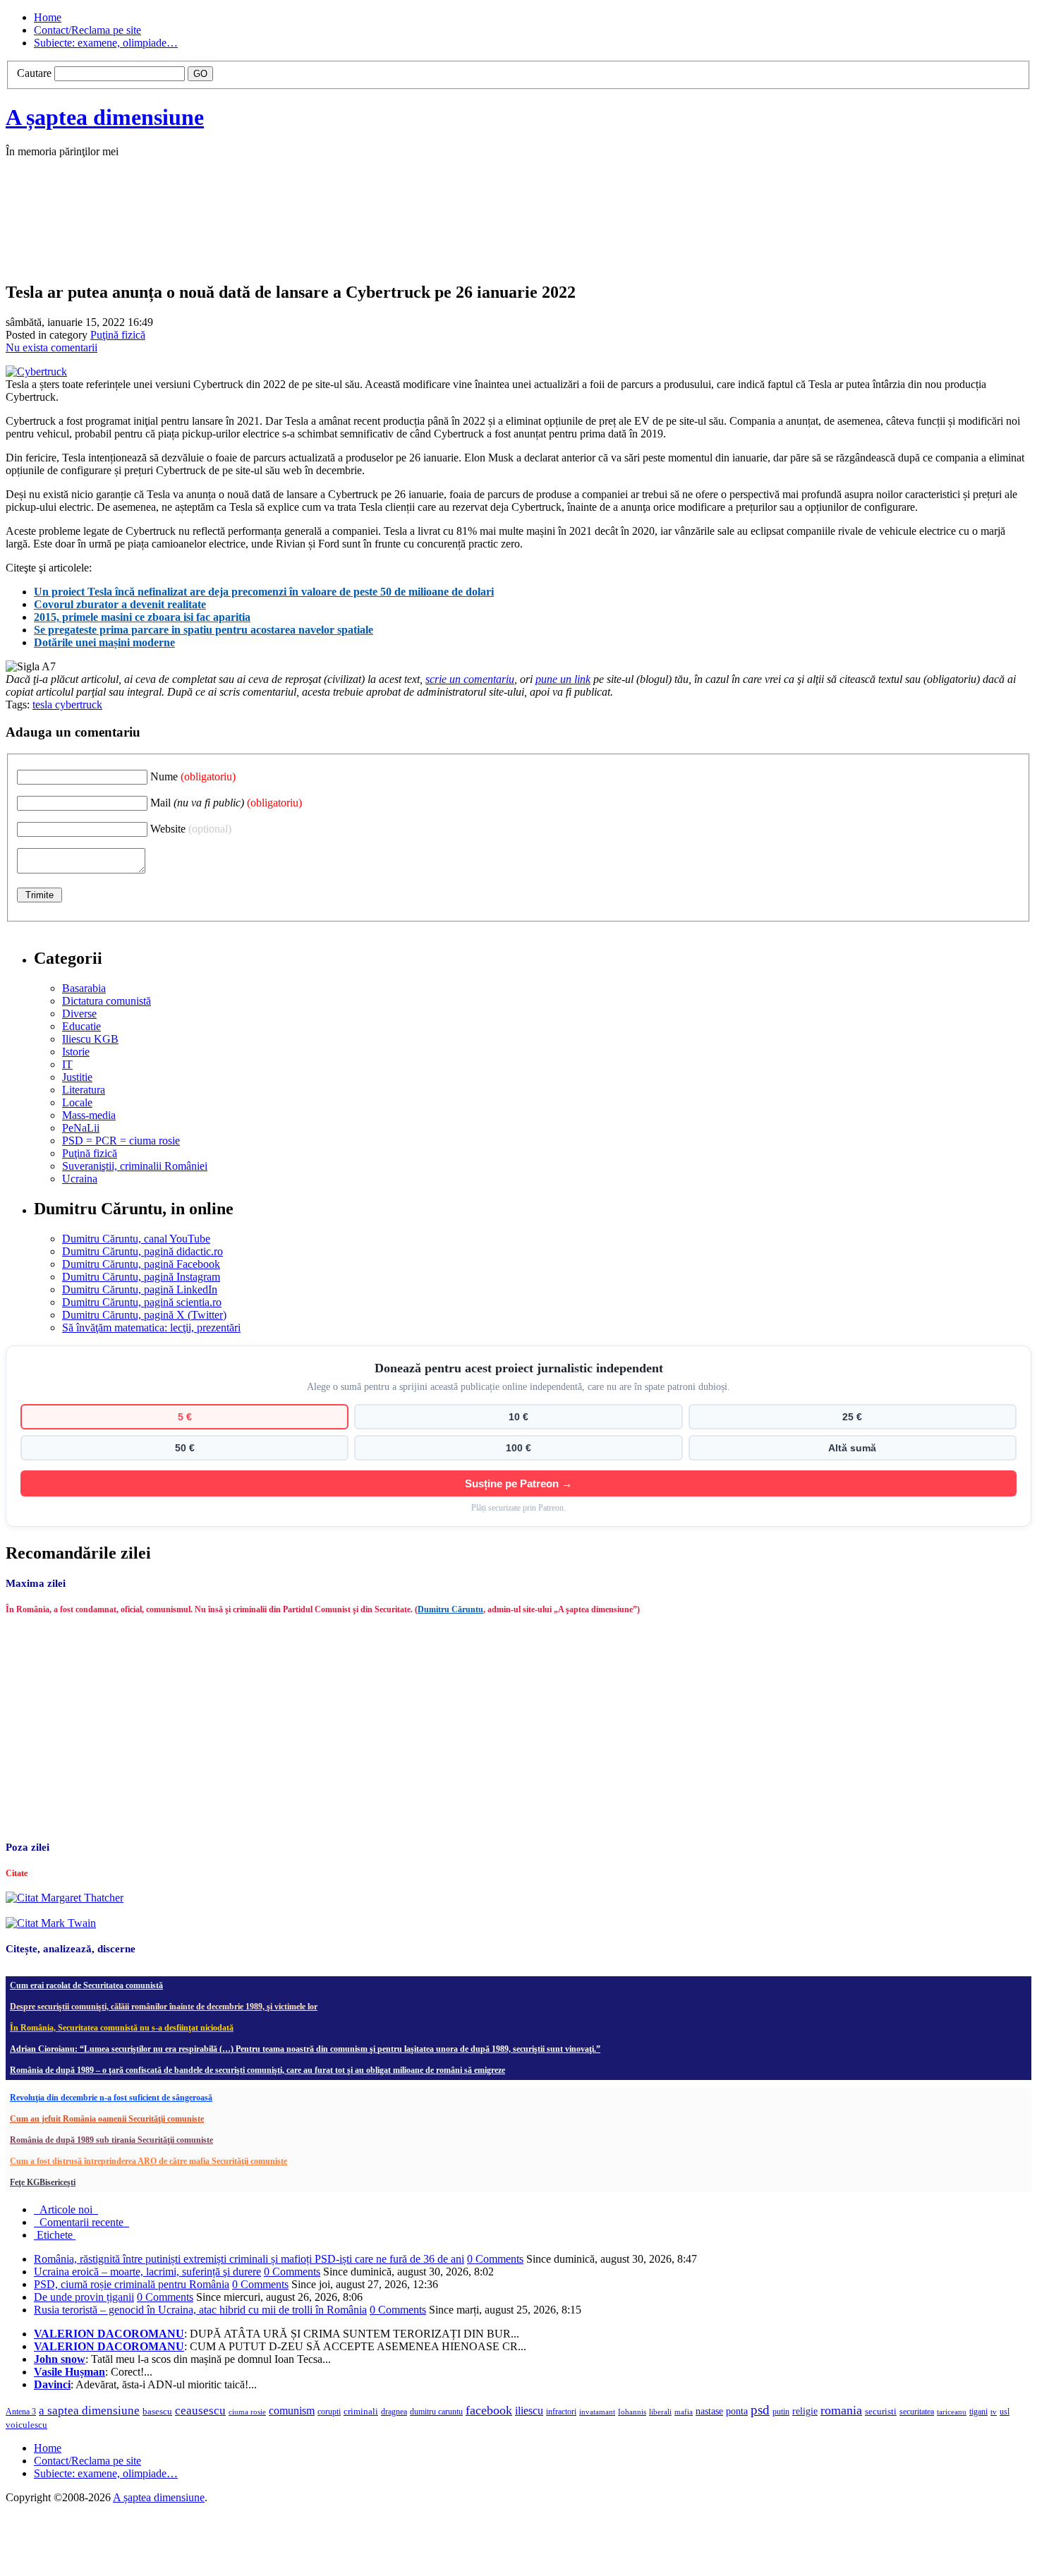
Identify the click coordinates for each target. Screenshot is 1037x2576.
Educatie (81, 1026)
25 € (852, 1417)
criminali (361, 2412)
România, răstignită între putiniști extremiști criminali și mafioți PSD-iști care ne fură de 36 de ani (249, 2259)
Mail (226, 803)
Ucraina (80, 1179)
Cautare (34, 73)
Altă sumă (852, 1448)
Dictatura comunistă (107, 1001)
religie (805, 2411)
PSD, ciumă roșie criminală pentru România (132, 2284)
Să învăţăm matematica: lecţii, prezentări (151, 1328)
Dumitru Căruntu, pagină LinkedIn (140, 1289)
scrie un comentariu (470, 679)
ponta (737, 2411)
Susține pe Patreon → (518, 1483)
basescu (157, 2412)
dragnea (394, 2412)
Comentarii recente (81, 2222)
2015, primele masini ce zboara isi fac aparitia (142, 617)
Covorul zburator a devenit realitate (120, 604)
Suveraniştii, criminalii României (135, 1166)
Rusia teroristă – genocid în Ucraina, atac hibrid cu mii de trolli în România (200, 2310)
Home (48, 17)
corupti (329, 2412)
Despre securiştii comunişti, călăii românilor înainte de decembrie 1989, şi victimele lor (164, 2007)
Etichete (55, 2235)
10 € (518, 1417)
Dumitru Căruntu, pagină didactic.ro (142, 1251)
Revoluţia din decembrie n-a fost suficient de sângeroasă (111, 2098)
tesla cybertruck (67, 705)
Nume (193, 776)
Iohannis (632, 2412)
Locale (77, 1102)
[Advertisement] (217, 234)
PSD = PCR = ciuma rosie (121, 1141)
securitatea (917, 2412)
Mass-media (89, 1115)
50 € (185, 1448)
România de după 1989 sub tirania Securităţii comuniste (111, 2140)
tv (994, 2412)
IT (67, 1064)
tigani (978, 2412)
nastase (709, 2411)
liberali (660, 2412)
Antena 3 (21, 2412)
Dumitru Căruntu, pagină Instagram (141, 1277)
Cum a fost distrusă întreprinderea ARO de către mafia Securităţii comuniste (148, 2161)
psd (760, 2410)
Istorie (76, 1052)
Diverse (79, 1014)
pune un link (563, 679)
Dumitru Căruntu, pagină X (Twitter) (144, 1315)
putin (781, 2412)
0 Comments (495, 2259)
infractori (561, 2412)
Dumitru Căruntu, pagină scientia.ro (142, 1302)
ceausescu (200, 2411)
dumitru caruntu (436, 2412)
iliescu (529, 2411)
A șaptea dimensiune (105, 117)
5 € (185, 1417)
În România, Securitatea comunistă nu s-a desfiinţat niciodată (122, 2028)
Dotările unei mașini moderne (104, 642)
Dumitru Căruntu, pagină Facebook (141, 1264)
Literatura (84, 1090)
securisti (881, 2411)
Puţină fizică (118, 335)
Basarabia (84, 988)
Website (191, 829)
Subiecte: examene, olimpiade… (106, 43)
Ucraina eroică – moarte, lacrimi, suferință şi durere (147, 2272)
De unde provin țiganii (84, 2297)
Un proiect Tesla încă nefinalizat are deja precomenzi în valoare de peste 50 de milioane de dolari (264, 592)
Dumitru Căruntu (450, 1609)
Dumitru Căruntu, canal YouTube (136, 1239)
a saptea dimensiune (89, 2411)
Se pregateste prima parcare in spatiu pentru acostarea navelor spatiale (204, 630)
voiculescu (26, 2425)
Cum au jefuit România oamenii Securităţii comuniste (107, 2119)
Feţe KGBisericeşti (43, 2182)
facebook (489, 2410)
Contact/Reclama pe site (87, 30)
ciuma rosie (247, 2412)
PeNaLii (81, 1128)
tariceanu (952, 2412)
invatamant (597, 2412)
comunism (292, 2411)
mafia (684, 2412)
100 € (518, 1448)
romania (841, 2410)
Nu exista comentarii (51, 347)
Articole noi (66, 2209)
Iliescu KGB (90, 1039)
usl (1005, 2412)
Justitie (77, 1077)
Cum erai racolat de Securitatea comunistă (86, 1985)
